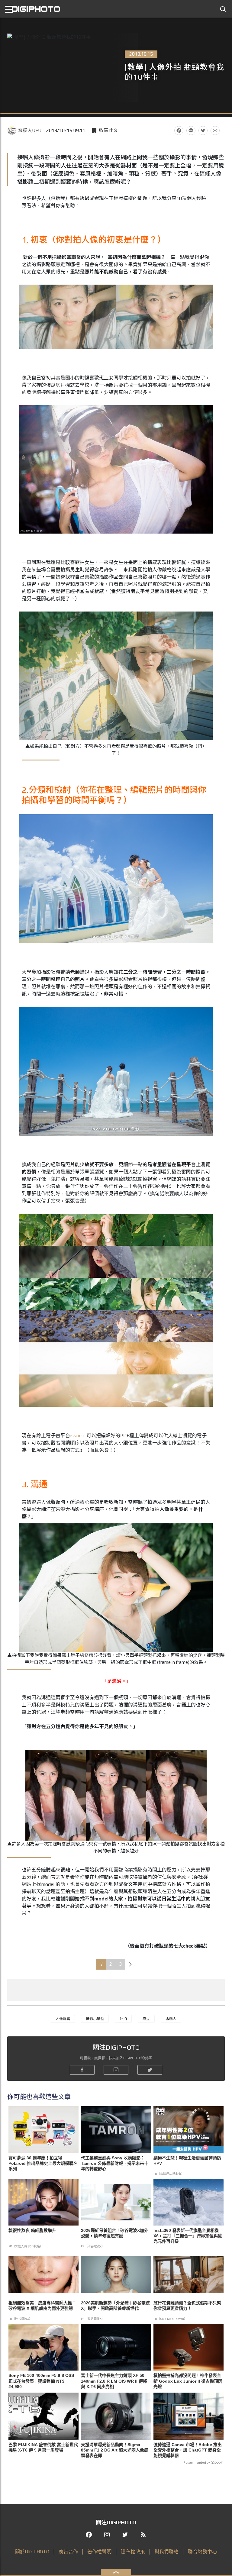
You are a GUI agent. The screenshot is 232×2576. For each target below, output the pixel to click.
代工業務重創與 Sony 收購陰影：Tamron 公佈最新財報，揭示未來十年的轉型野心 (115, 2163)
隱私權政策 (133, 2552)
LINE (191, 131)
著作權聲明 (99, 2552)
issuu (76, 1436)
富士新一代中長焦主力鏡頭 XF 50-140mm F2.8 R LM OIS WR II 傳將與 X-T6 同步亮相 (114, 2381)
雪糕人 (171, 2019)
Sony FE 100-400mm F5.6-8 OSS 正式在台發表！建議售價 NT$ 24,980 (41, 2381)
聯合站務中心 (202, 2552)
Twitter (203, 131)
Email (215, 131)
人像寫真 (63, 2019)
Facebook (179, 131)
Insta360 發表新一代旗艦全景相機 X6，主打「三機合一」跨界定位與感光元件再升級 (188, 2236)
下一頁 (130, 1964)
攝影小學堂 (95, 2019)
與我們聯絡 (166, 2552)
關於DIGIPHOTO (32, 2552)
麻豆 (146, 2019)
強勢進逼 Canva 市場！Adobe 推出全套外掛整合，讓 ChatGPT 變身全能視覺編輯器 (188, 2450)
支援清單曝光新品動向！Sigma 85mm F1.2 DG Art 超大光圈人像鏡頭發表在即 (115, 2450)
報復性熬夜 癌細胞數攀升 (32, 2230)
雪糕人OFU (30, 130)
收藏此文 (108, 130)
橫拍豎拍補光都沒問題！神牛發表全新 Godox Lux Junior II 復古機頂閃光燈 (188, 2381)
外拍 (123, 2019)
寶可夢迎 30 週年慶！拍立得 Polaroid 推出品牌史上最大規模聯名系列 (43, 2163)
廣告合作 (68, 2552)
